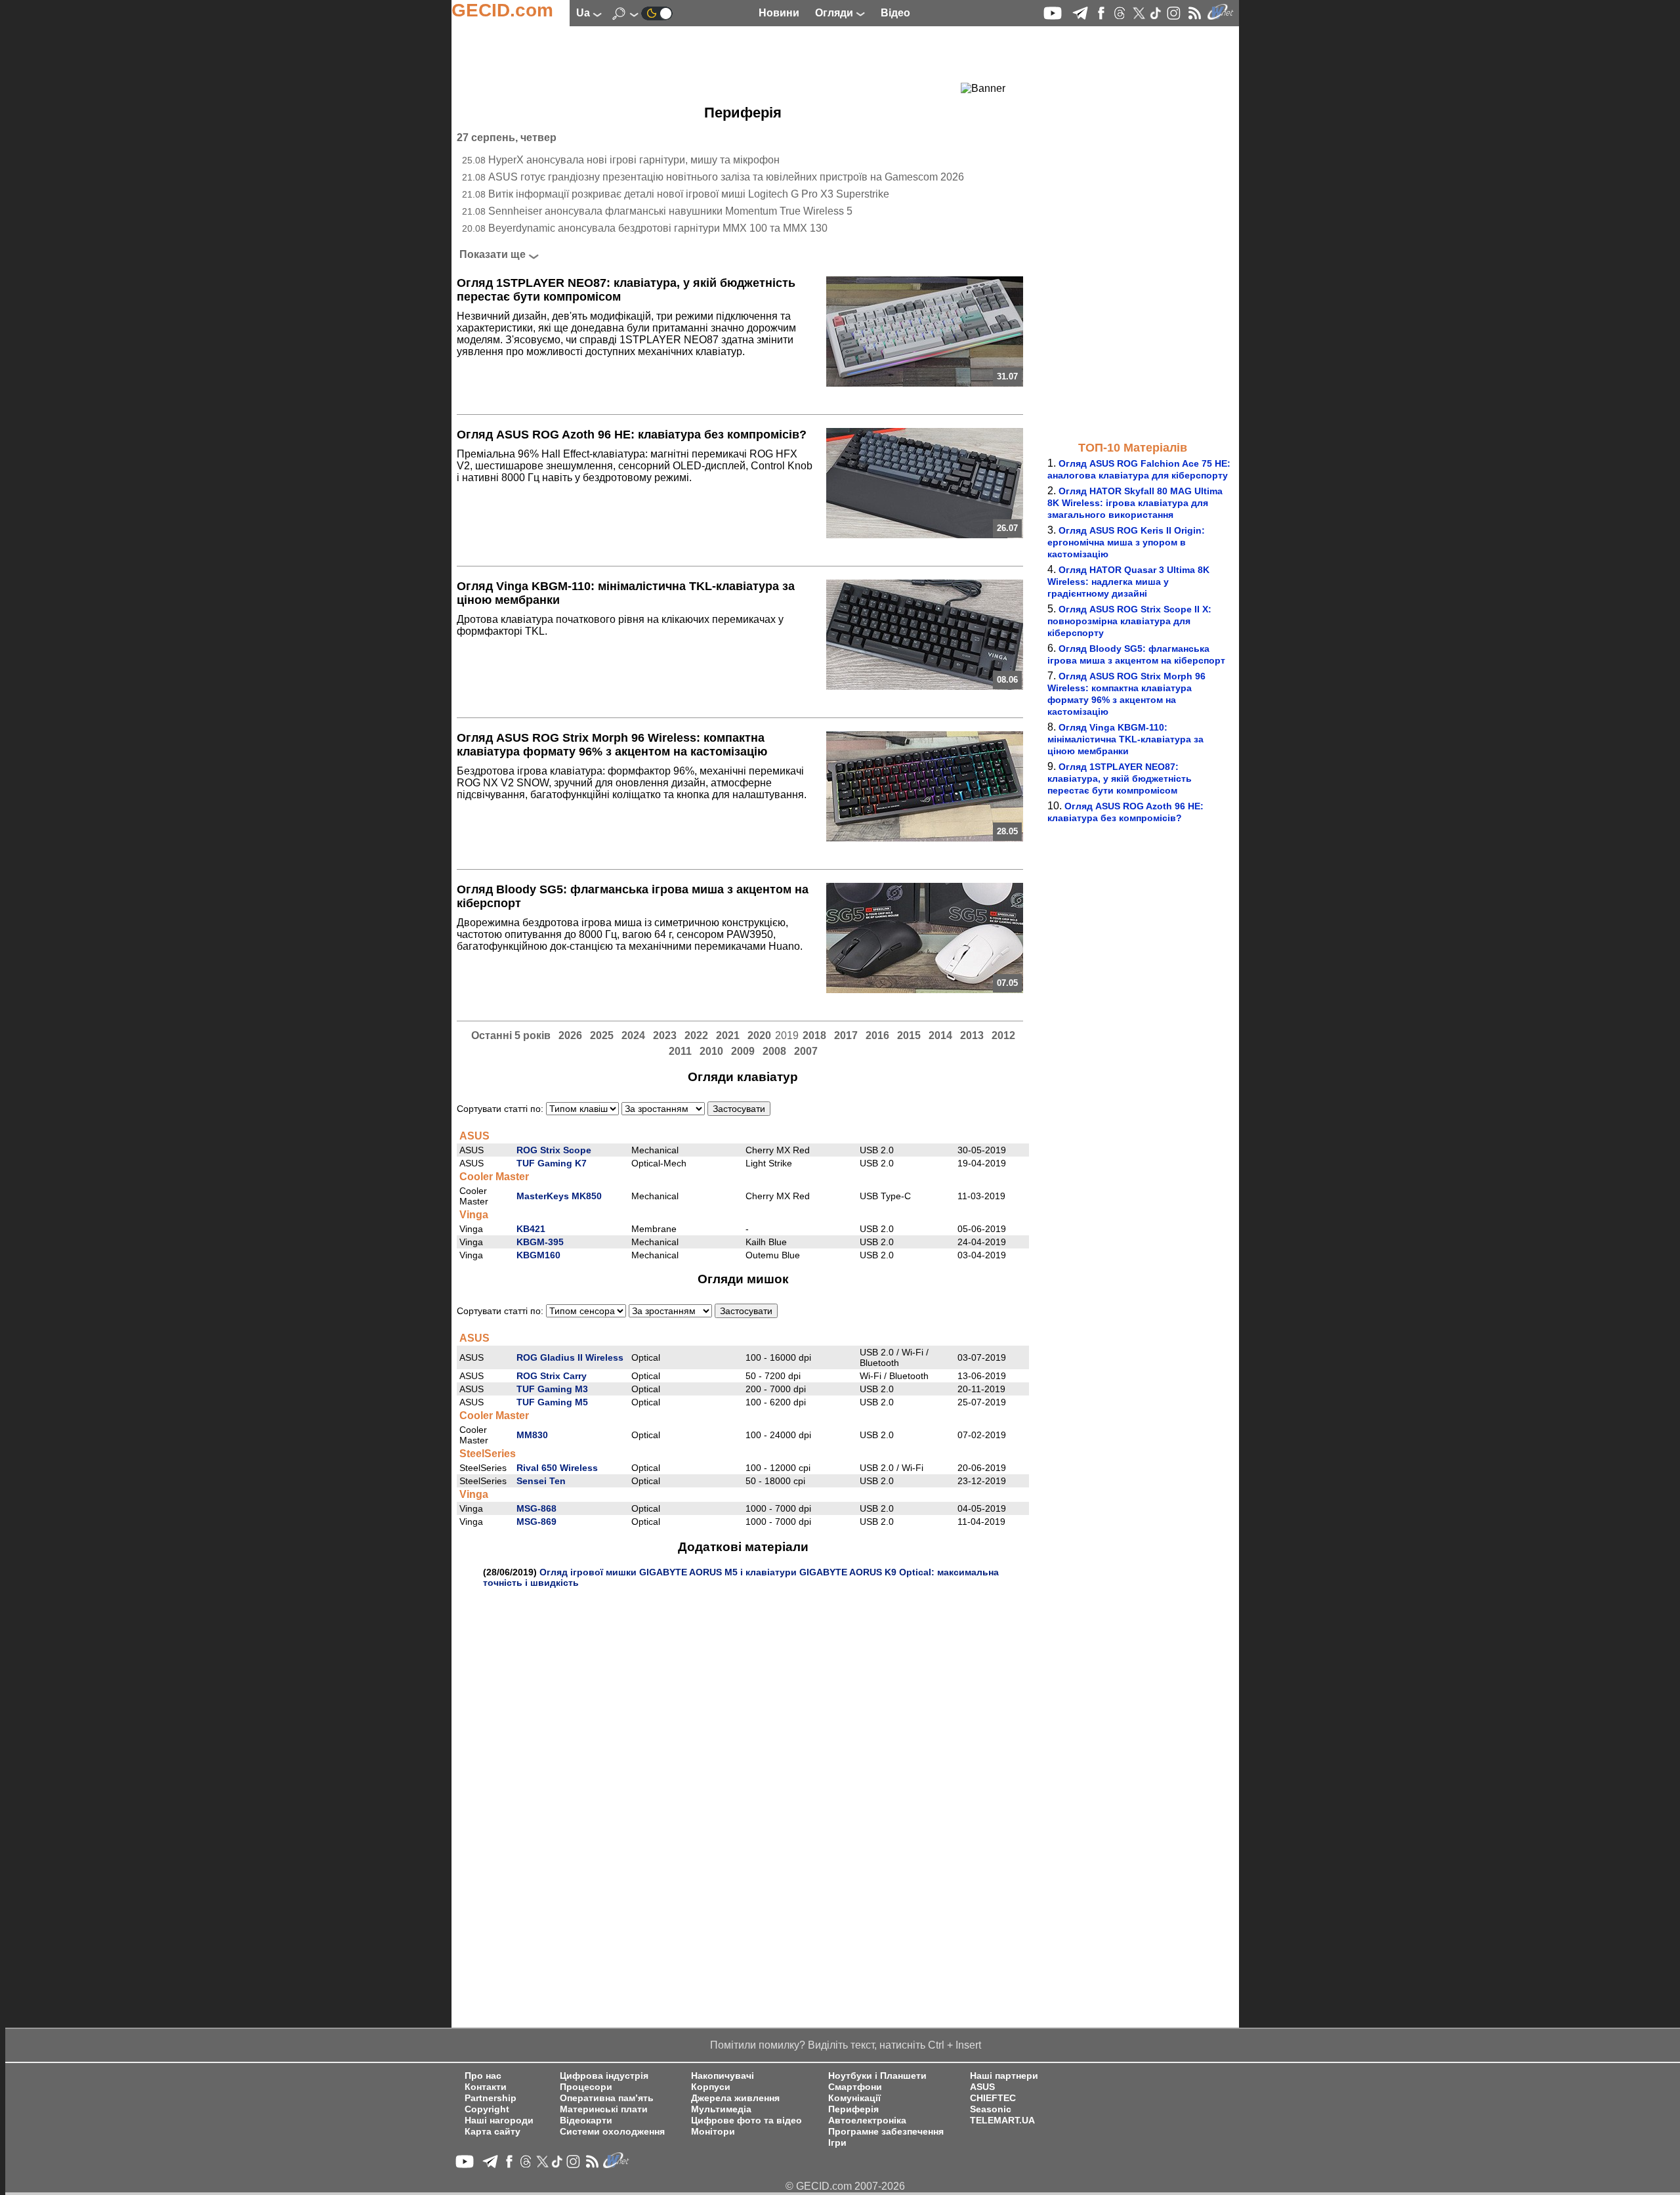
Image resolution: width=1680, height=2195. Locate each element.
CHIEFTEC (993, 2098)
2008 (774, 1051)
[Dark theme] (657, 13)
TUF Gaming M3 (552, 1389)
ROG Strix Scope (554, 1150)
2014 (940, 1035)
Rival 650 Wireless (557, 1468)
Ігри (837, 2143)
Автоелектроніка (867, 2120)
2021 (728, 1035)
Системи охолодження (612, 2132)
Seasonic (991, 2109)
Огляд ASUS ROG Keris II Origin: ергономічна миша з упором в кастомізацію (1126, 542)
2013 (972, 1035)
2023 (665, 1035)
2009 (743, 1051)
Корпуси (711, 2087)
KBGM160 (538, 1255)
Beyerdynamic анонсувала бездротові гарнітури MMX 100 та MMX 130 (658, 228)
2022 (696, 1035)
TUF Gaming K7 (552, 1163)
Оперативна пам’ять (607, 2098)
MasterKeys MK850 (559, 1196)
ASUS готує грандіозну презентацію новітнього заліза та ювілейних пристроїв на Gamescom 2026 (726, 177)
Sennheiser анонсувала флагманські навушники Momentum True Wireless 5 (670, 211)
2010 (711, 1051)
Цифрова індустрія (604, 2076)
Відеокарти (586, 2120)
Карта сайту (493, 2132)
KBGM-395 (540, 1242)
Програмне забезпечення (886, 2132)
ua (584, 13)
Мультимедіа (721, 2109)
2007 (806, 1051)
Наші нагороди (499, 2120)
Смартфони (855, 2087)
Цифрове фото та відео (746, 2120)
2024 (633, 1035)
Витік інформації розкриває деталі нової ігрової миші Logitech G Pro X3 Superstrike (689, 194)
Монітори (713, 2132)
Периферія (853, 2109)
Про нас (483, 2076)
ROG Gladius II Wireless (570, 1357)
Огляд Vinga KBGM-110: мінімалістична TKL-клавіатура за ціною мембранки (1125, 739)
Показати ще (493, 254)
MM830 (532, 1435)
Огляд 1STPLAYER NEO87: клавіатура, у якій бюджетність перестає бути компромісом (1120, 778)
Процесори (586, 2087)
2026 (570, 1035)
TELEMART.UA (1002, 2120)
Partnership (491, 2098)
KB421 (531, 1229)
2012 (1003, 1035)
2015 (909, 1035)
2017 (846, 1035)
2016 (877, 1035)
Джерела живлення (735, 2098)
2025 (602, 1035)
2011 (680, 1051)
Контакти (486, 2087)
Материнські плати (604, 2109)
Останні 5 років (511, 1035)
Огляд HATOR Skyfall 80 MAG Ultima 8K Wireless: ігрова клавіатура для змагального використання (1135, 503)
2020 (759, 1035)
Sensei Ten (541, 1481)
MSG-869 (536, 1522)
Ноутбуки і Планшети (877, 2076)
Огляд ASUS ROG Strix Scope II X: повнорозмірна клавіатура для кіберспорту (1129, 621)
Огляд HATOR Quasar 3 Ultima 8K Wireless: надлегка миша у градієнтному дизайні (1128, 582)
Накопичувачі (723, 2076)
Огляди (835, 13)
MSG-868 (536, 1508)
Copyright (487, 2109)
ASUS (982, 2087)
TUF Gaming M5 (552, 1402)
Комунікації (854, 2098)
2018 (814, 1035)
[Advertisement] (719, 62)
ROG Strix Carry (552, 1376)
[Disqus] (743, 1752)
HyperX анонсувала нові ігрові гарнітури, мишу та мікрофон (634, 160)
